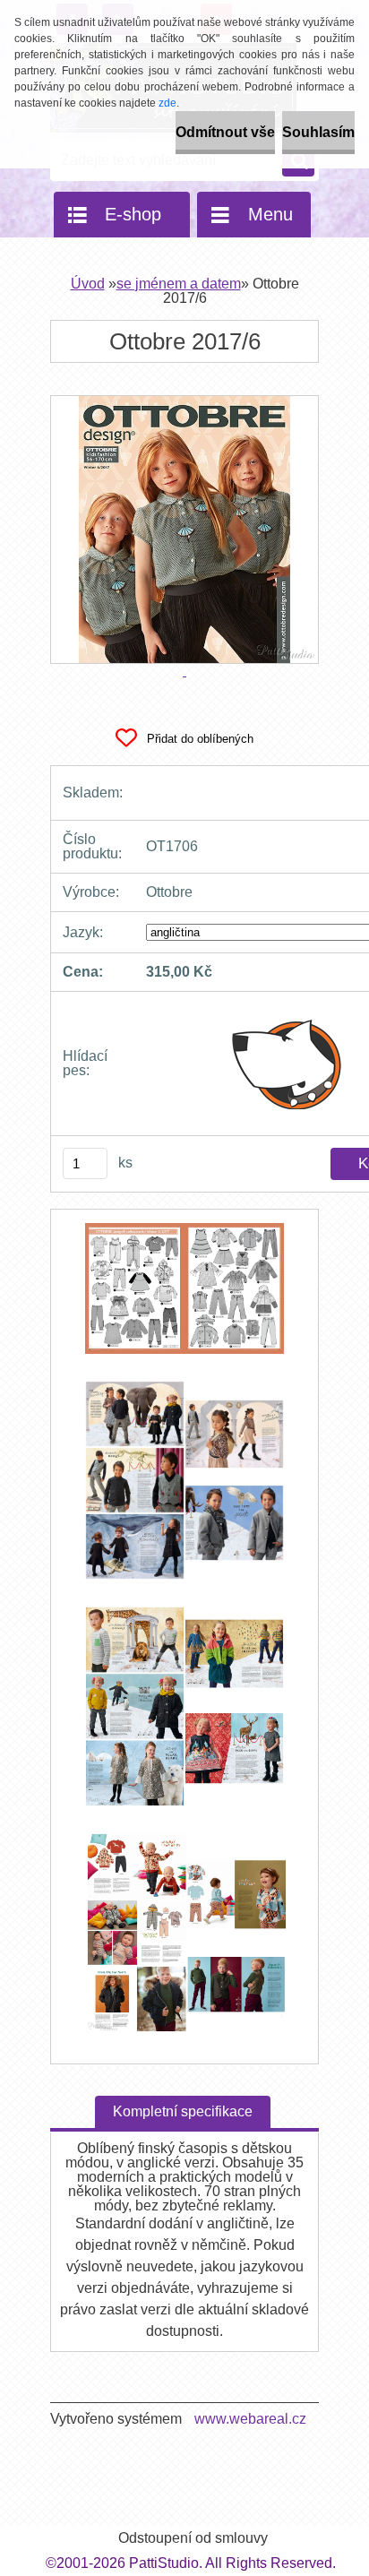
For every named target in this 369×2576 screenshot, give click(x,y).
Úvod (88, 284)
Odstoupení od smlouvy (193, 2538)
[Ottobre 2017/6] (184, 1297)
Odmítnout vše (225, 132)
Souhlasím (318, 132)
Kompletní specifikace (183, 2111)
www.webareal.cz (250, 2419)
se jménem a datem (179, 284)
